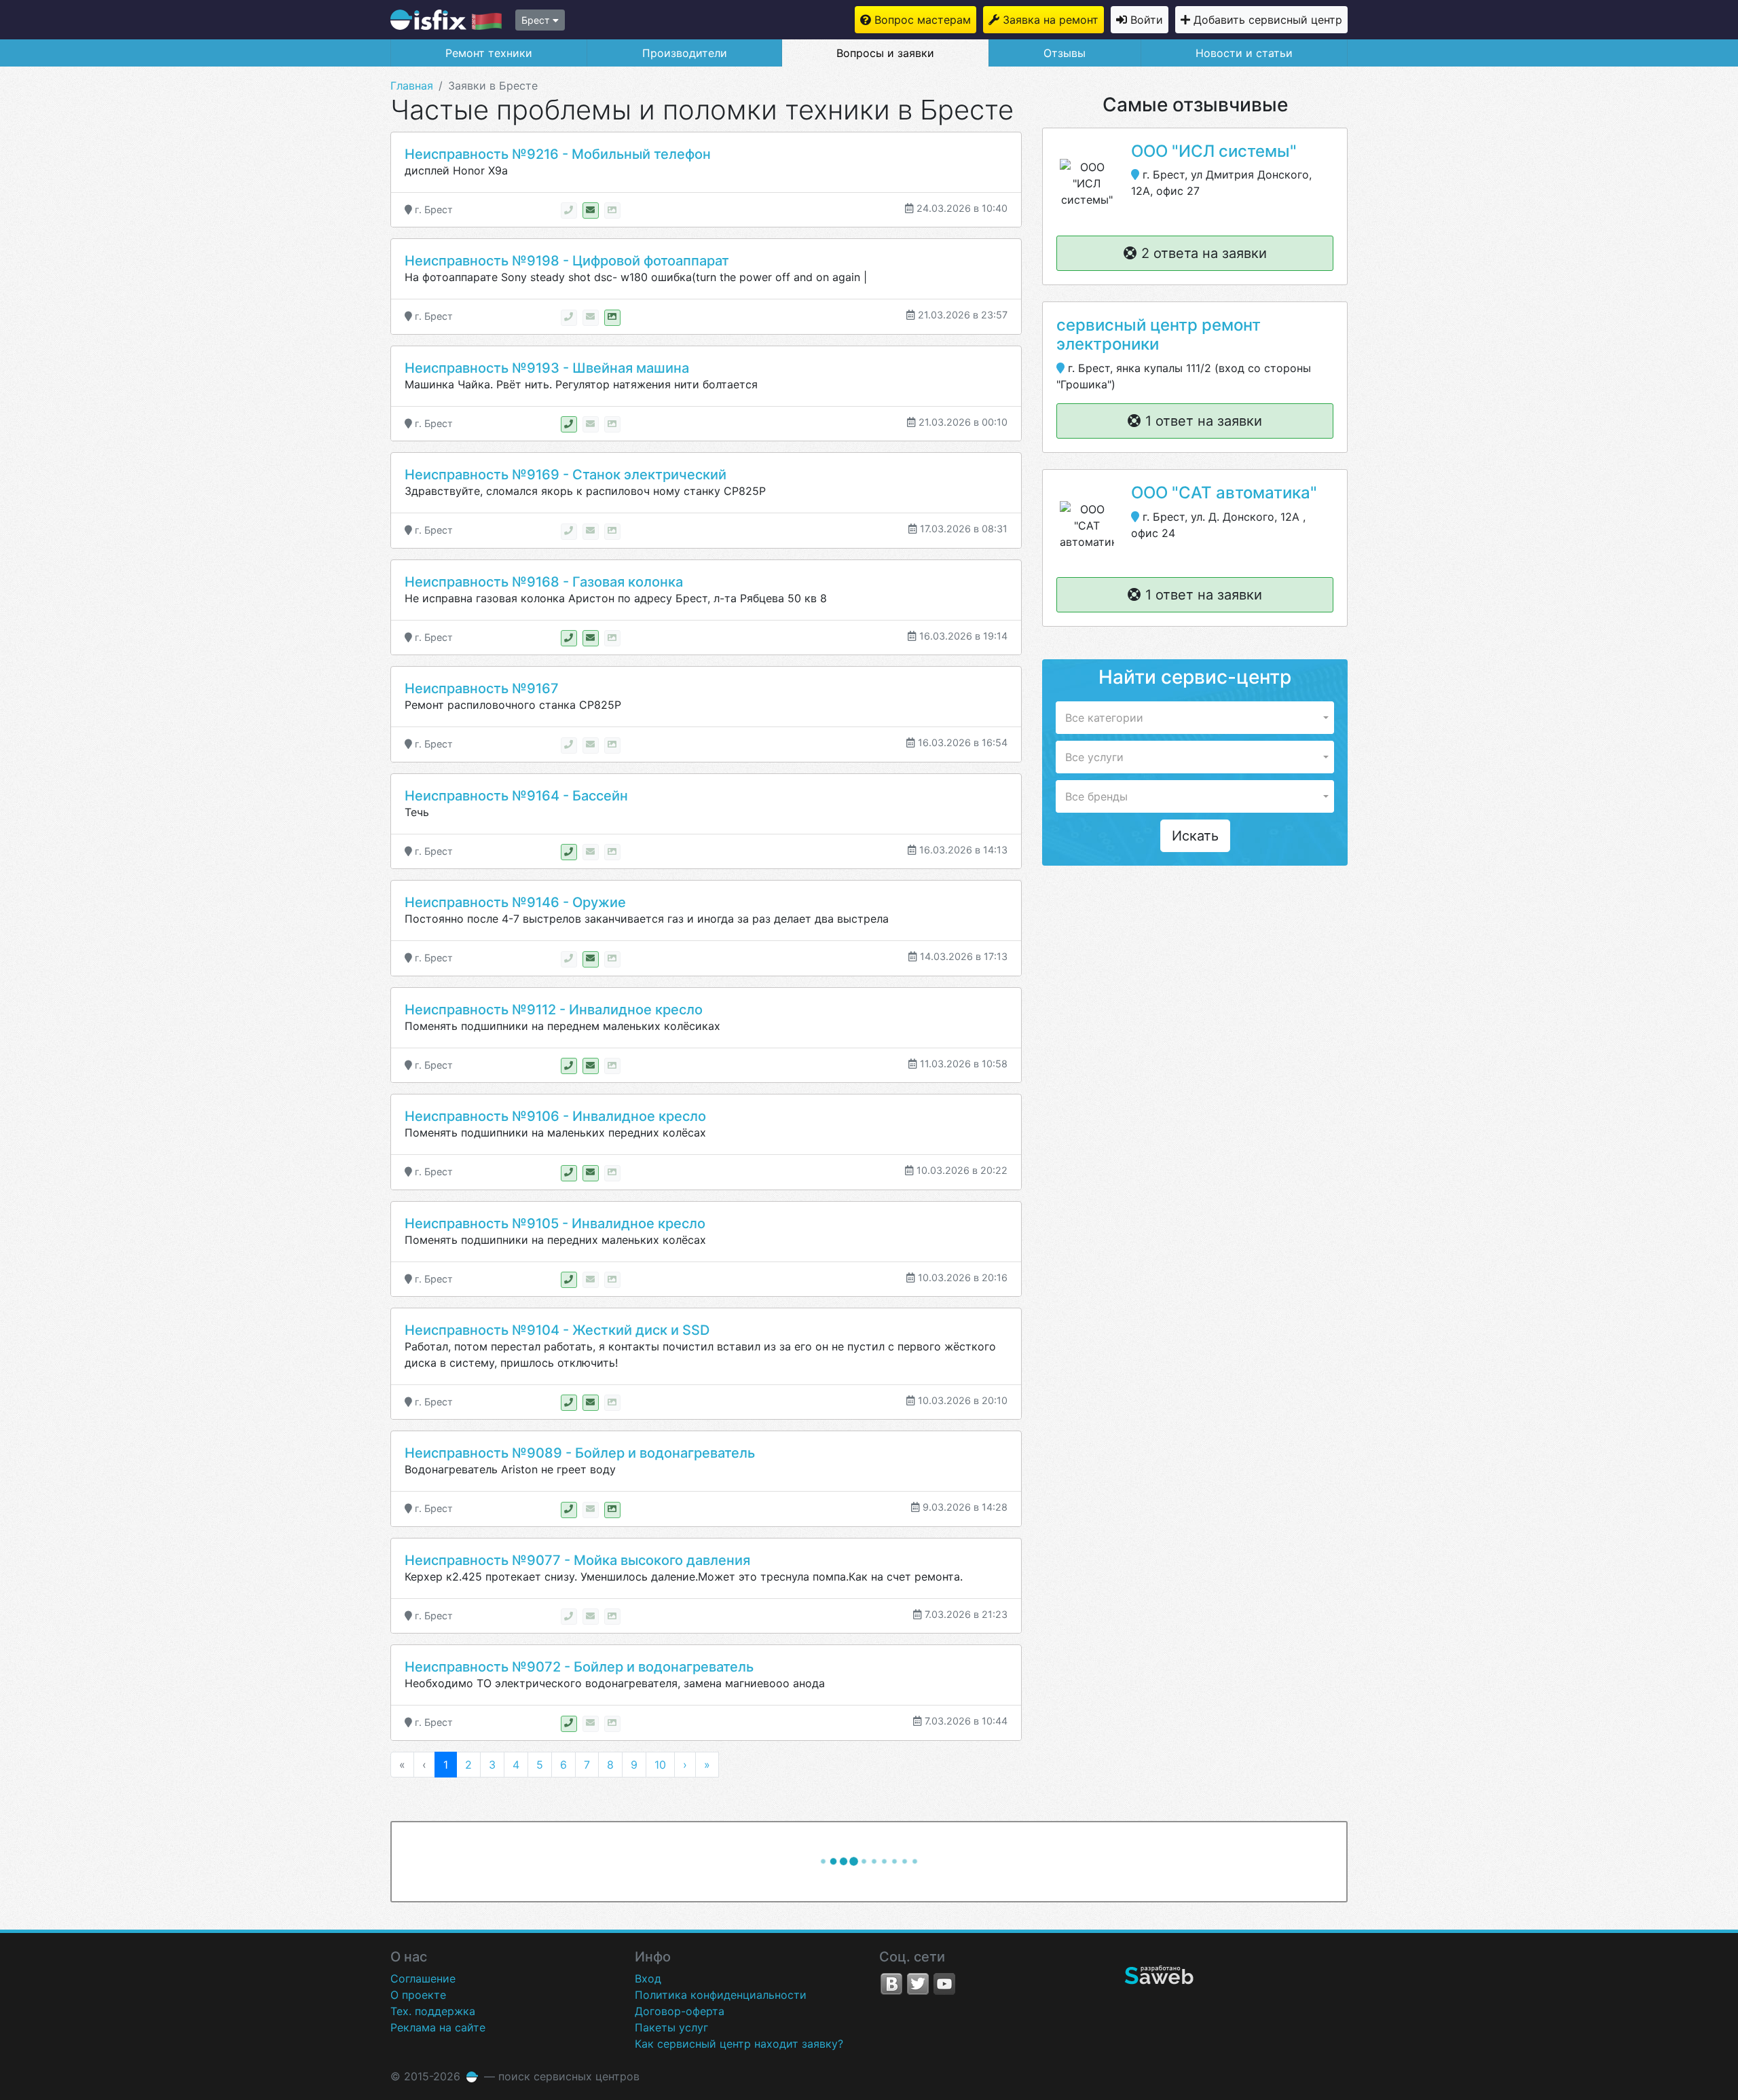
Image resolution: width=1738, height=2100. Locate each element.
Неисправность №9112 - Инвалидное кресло (554, 1010)
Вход (648, 1978)
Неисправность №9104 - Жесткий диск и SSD (557, 1330)
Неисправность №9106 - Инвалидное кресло (555, 1116)
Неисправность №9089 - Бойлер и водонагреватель (580, 1453)
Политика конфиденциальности (721, 1995)
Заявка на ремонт (1051, 20)
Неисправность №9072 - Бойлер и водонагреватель (579, 1667)
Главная (412, 86)
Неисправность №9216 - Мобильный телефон (558, 154)
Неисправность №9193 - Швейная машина (547, 368)
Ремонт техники (489, 53)
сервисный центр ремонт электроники (1159, 335)
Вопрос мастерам (923, 20)
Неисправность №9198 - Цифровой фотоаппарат (567, 261)
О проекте (418, 1995)
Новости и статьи (1244, 53)
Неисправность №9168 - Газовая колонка (544, 582)
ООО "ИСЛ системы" (1214, 151)
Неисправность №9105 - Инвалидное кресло (555, 1223)
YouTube (944, 1984)
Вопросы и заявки (885, 53)
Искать (1195, 836)
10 (660, 1765)
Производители (685, 53)
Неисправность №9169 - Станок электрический (566, 475)
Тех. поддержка (433, 2011)
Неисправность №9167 (482, 688)
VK (891, 1984)
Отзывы (1065, 53)
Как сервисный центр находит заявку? (739, 2044)
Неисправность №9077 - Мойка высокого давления (577, 1560)
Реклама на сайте (438, 2027)
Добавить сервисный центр (1268, 20)
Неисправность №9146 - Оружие (515, 902)
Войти (1147, 20)
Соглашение (423, 1978)
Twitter (918, 1984)
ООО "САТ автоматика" (1224, 493)
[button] (1195, 718)
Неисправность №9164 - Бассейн (516, 796)
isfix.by (446, 20)
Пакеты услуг (671, 2027)
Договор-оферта (680, 2011)
